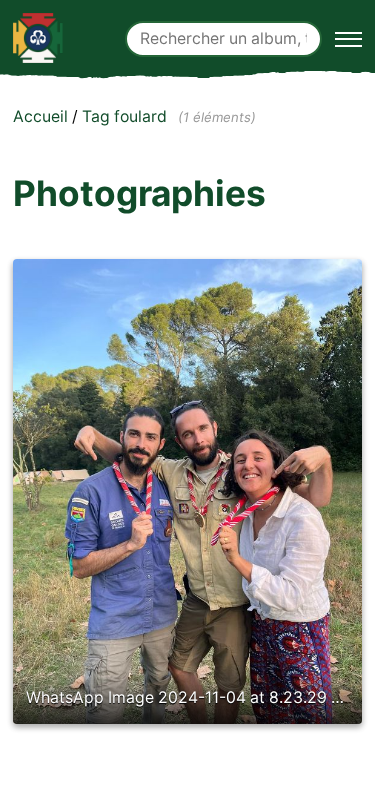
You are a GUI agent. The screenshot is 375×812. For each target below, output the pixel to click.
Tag (96, 116)
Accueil (40, 116)
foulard (140, 116)
